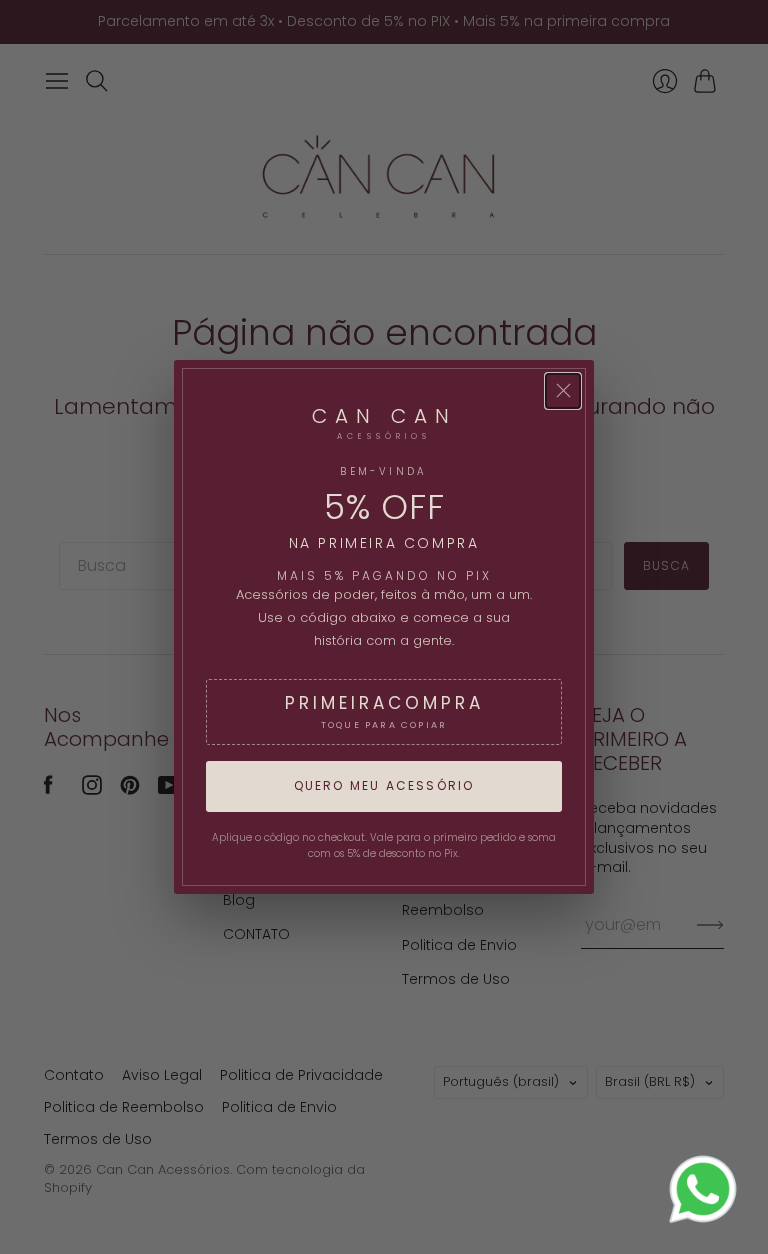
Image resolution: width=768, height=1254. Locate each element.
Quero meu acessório (384, 785)
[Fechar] (563, 391)
